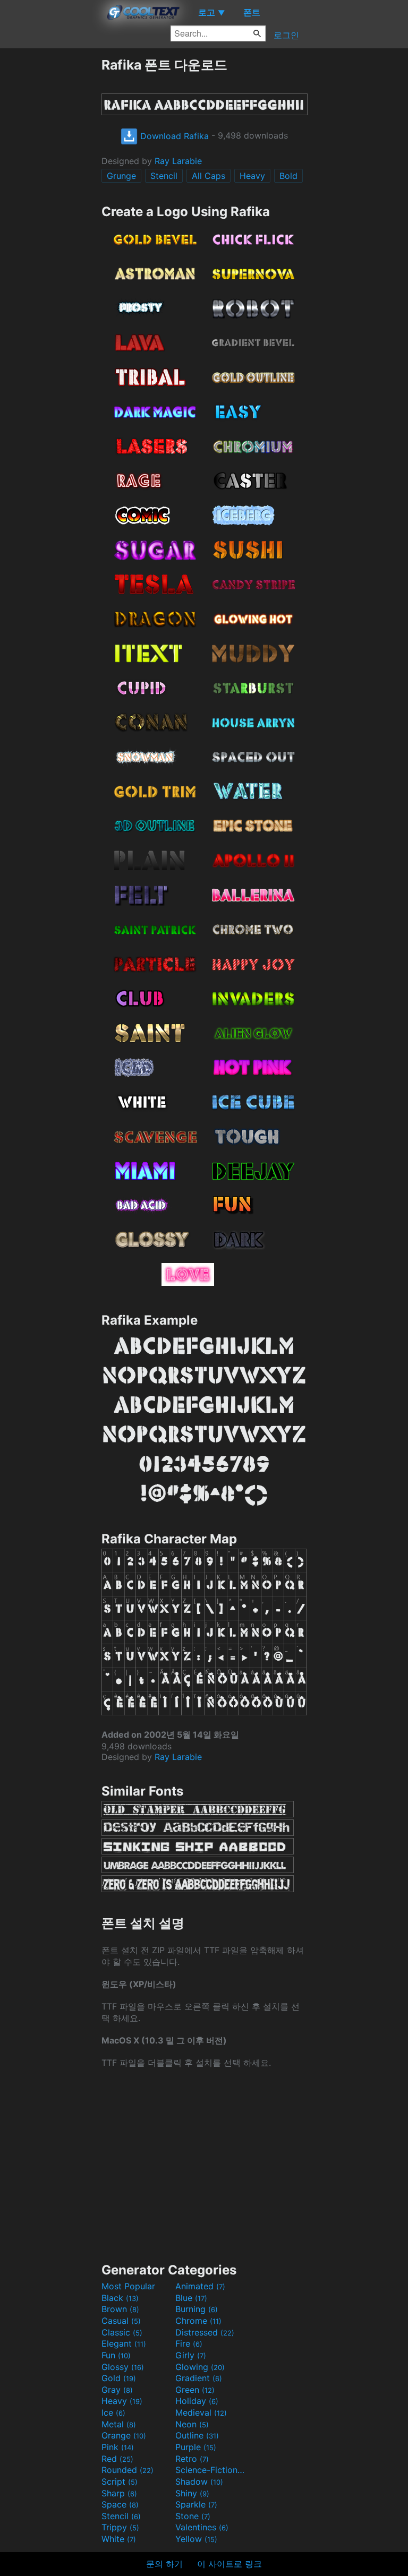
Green (195, 2390)
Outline (197, 2435)
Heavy (252, 176)
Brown (120, 2309)
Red (117, 2459)
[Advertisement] (50, 216)
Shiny (192, 2493)
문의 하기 (164, 2564)
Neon (192, 2424)
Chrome (198, 2321)
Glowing (200, 2367)
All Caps (209, 176)
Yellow (196, 2539)
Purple (196, 2447)
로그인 (286, 35)
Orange (124, 2435)
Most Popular (128, 2286)
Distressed (205, 2332)
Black (120, 2298)
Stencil (164, 176)
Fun (116, 2355)
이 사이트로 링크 (229, 2564)
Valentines (202, 2527)
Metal (119, 2424)
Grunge (121, 176)
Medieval (201, 2412)
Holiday (197, 2401)
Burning (197, 2309)
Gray (117, 2390)
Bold (288, 176)
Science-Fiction (211, 2470)
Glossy (123, 2367)
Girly (191, 2355)
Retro (192, 2459)
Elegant (124, 2343)
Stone (193, 2516)
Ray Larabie (178, 161)
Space (120, 2504)
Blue (191, 2298)
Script (120, 2481)
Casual (121, 2321)
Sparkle (196, 2504)
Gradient (199, 2378)
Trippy (120, 2527)
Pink (118, 2447)
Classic (122, 2332)
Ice (113, 2412)
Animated (200, 2286)
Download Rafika (173, 136)
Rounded (127, 2470)
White (119, 2539)
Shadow (199, 2481)
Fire (189, 2343)
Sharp (119, 2493)
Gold (119, 2378)
